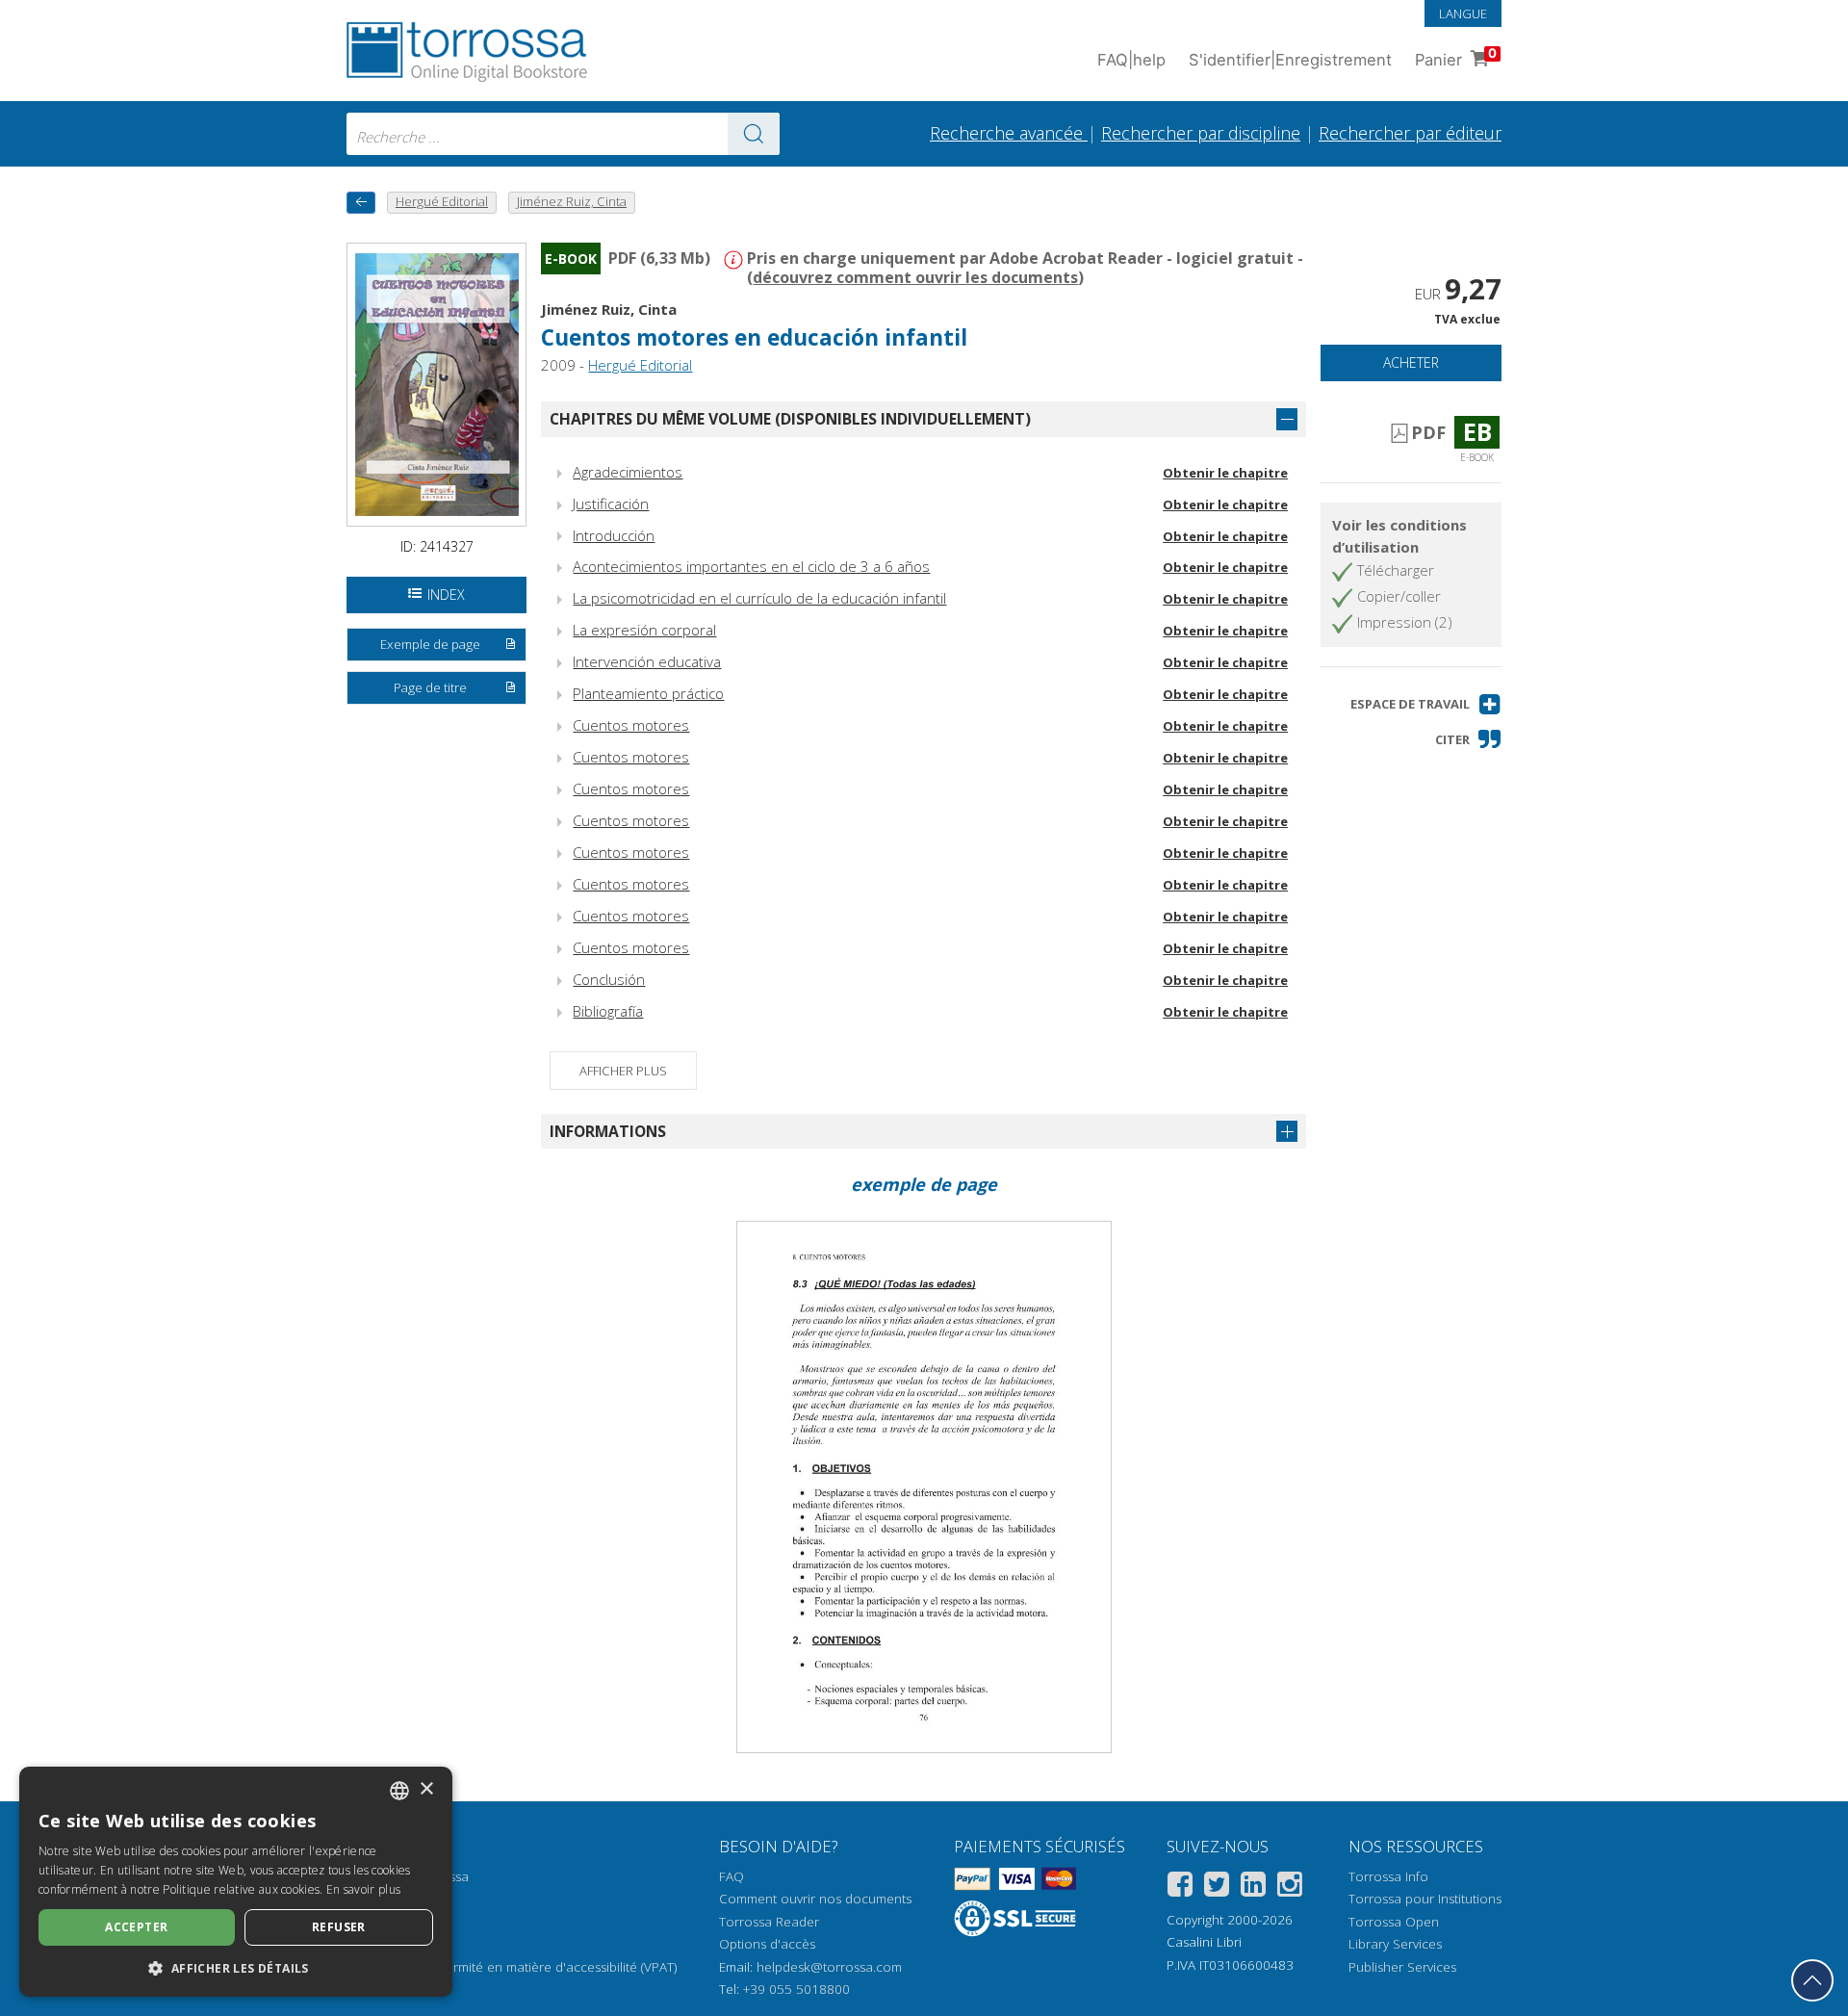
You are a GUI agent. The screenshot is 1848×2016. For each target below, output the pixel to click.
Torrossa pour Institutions (1425, 1899)
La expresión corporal (644, 630)
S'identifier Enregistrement (1290, 60)
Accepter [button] (136, 1927)
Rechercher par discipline (1201, 133)
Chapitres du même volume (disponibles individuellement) (790, 419)
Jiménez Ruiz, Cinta (609, 309)
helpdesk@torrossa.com (829, 1967)
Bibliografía (608, 1011)
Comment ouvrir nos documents (815, 1899)
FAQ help (1131, 60)
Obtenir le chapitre (1225, 473)
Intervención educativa (647, 661)
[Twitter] (1217, 1887)
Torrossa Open (1394, 1922)
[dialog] (236, 1882)
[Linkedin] (1253, 1887)
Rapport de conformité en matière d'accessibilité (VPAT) (512, 1967)
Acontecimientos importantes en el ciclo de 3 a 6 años (751, 566)
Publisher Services (1402, 1967)
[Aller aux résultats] (754, 134)
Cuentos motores (631, 725)
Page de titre (430, 687)
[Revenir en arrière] (361, 203)
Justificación (611, 504)
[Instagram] (1290, 1887)
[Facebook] (1180, 1887)
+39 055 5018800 (796, 1989)
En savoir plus (363, 1889)
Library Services (1395, 1944)
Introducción (614, 535)
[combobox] (563, 134)
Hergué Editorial (640, 365)
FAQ (731, 1876)
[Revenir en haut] (1812, 1980)
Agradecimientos (628, 472)
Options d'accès (767, 1944)
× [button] (426, 1789)
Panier (1456, 57)
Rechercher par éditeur (1410, 133)
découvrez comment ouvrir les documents (915, 277)
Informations (608, 1131)
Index (446, 594)
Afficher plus (623, 1071)
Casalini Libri (1204, 1942)
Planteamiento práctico (648, 693)
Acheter (1411, 362)
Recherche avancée (1009, 133)
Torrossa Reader (769, 1922)
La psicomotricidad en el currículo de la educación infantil (759, 598)
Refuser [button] (339, 1927)
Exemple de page (430, 644)
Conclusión (609, 979)
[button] (1426, 704)
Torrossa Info (1388, 1876)
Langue (1463, 13)
